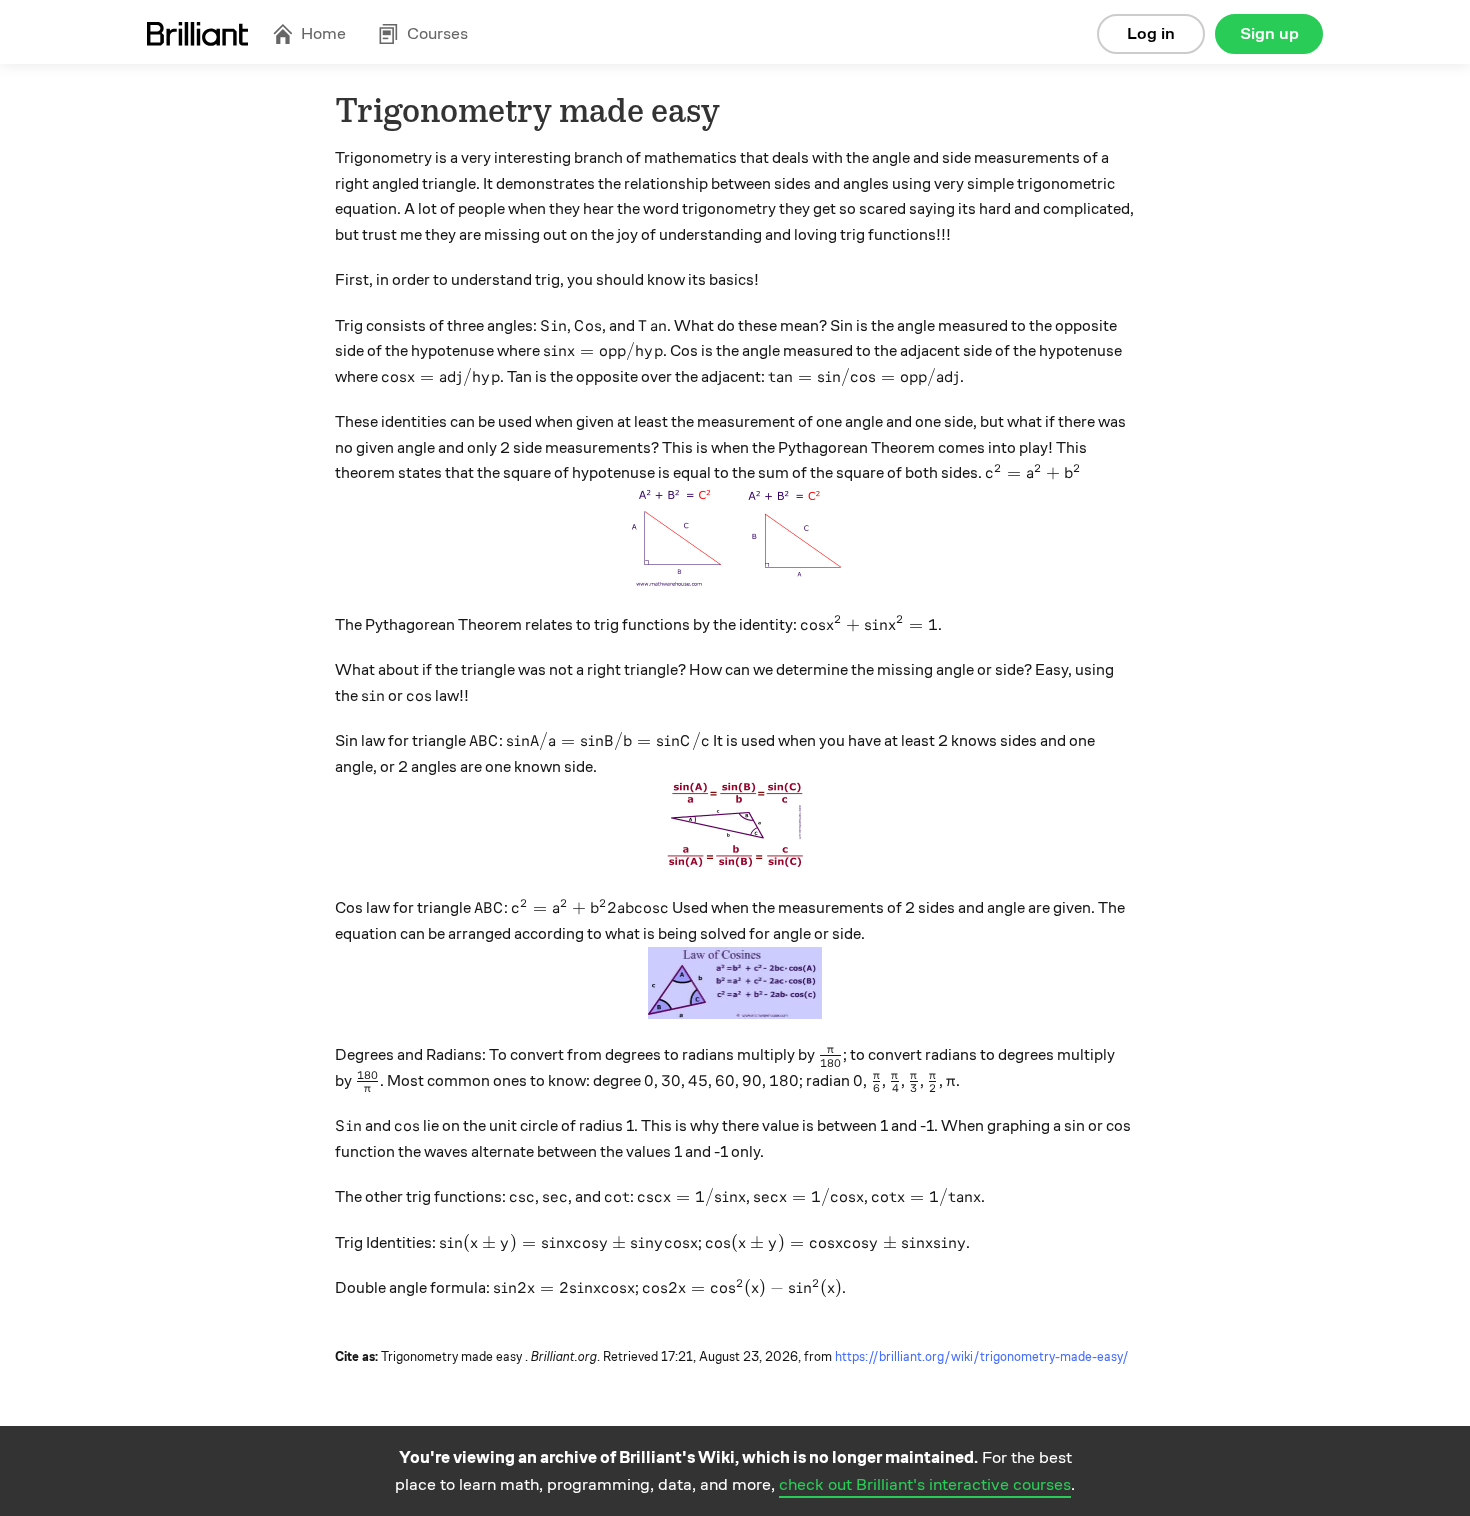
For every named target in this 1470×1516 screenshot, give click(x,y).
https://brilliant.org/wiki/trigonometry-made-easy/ (982, 1357)
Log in (1151, 33)
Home (323, 33)
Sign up (1269, 33)
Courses (437, 33)
